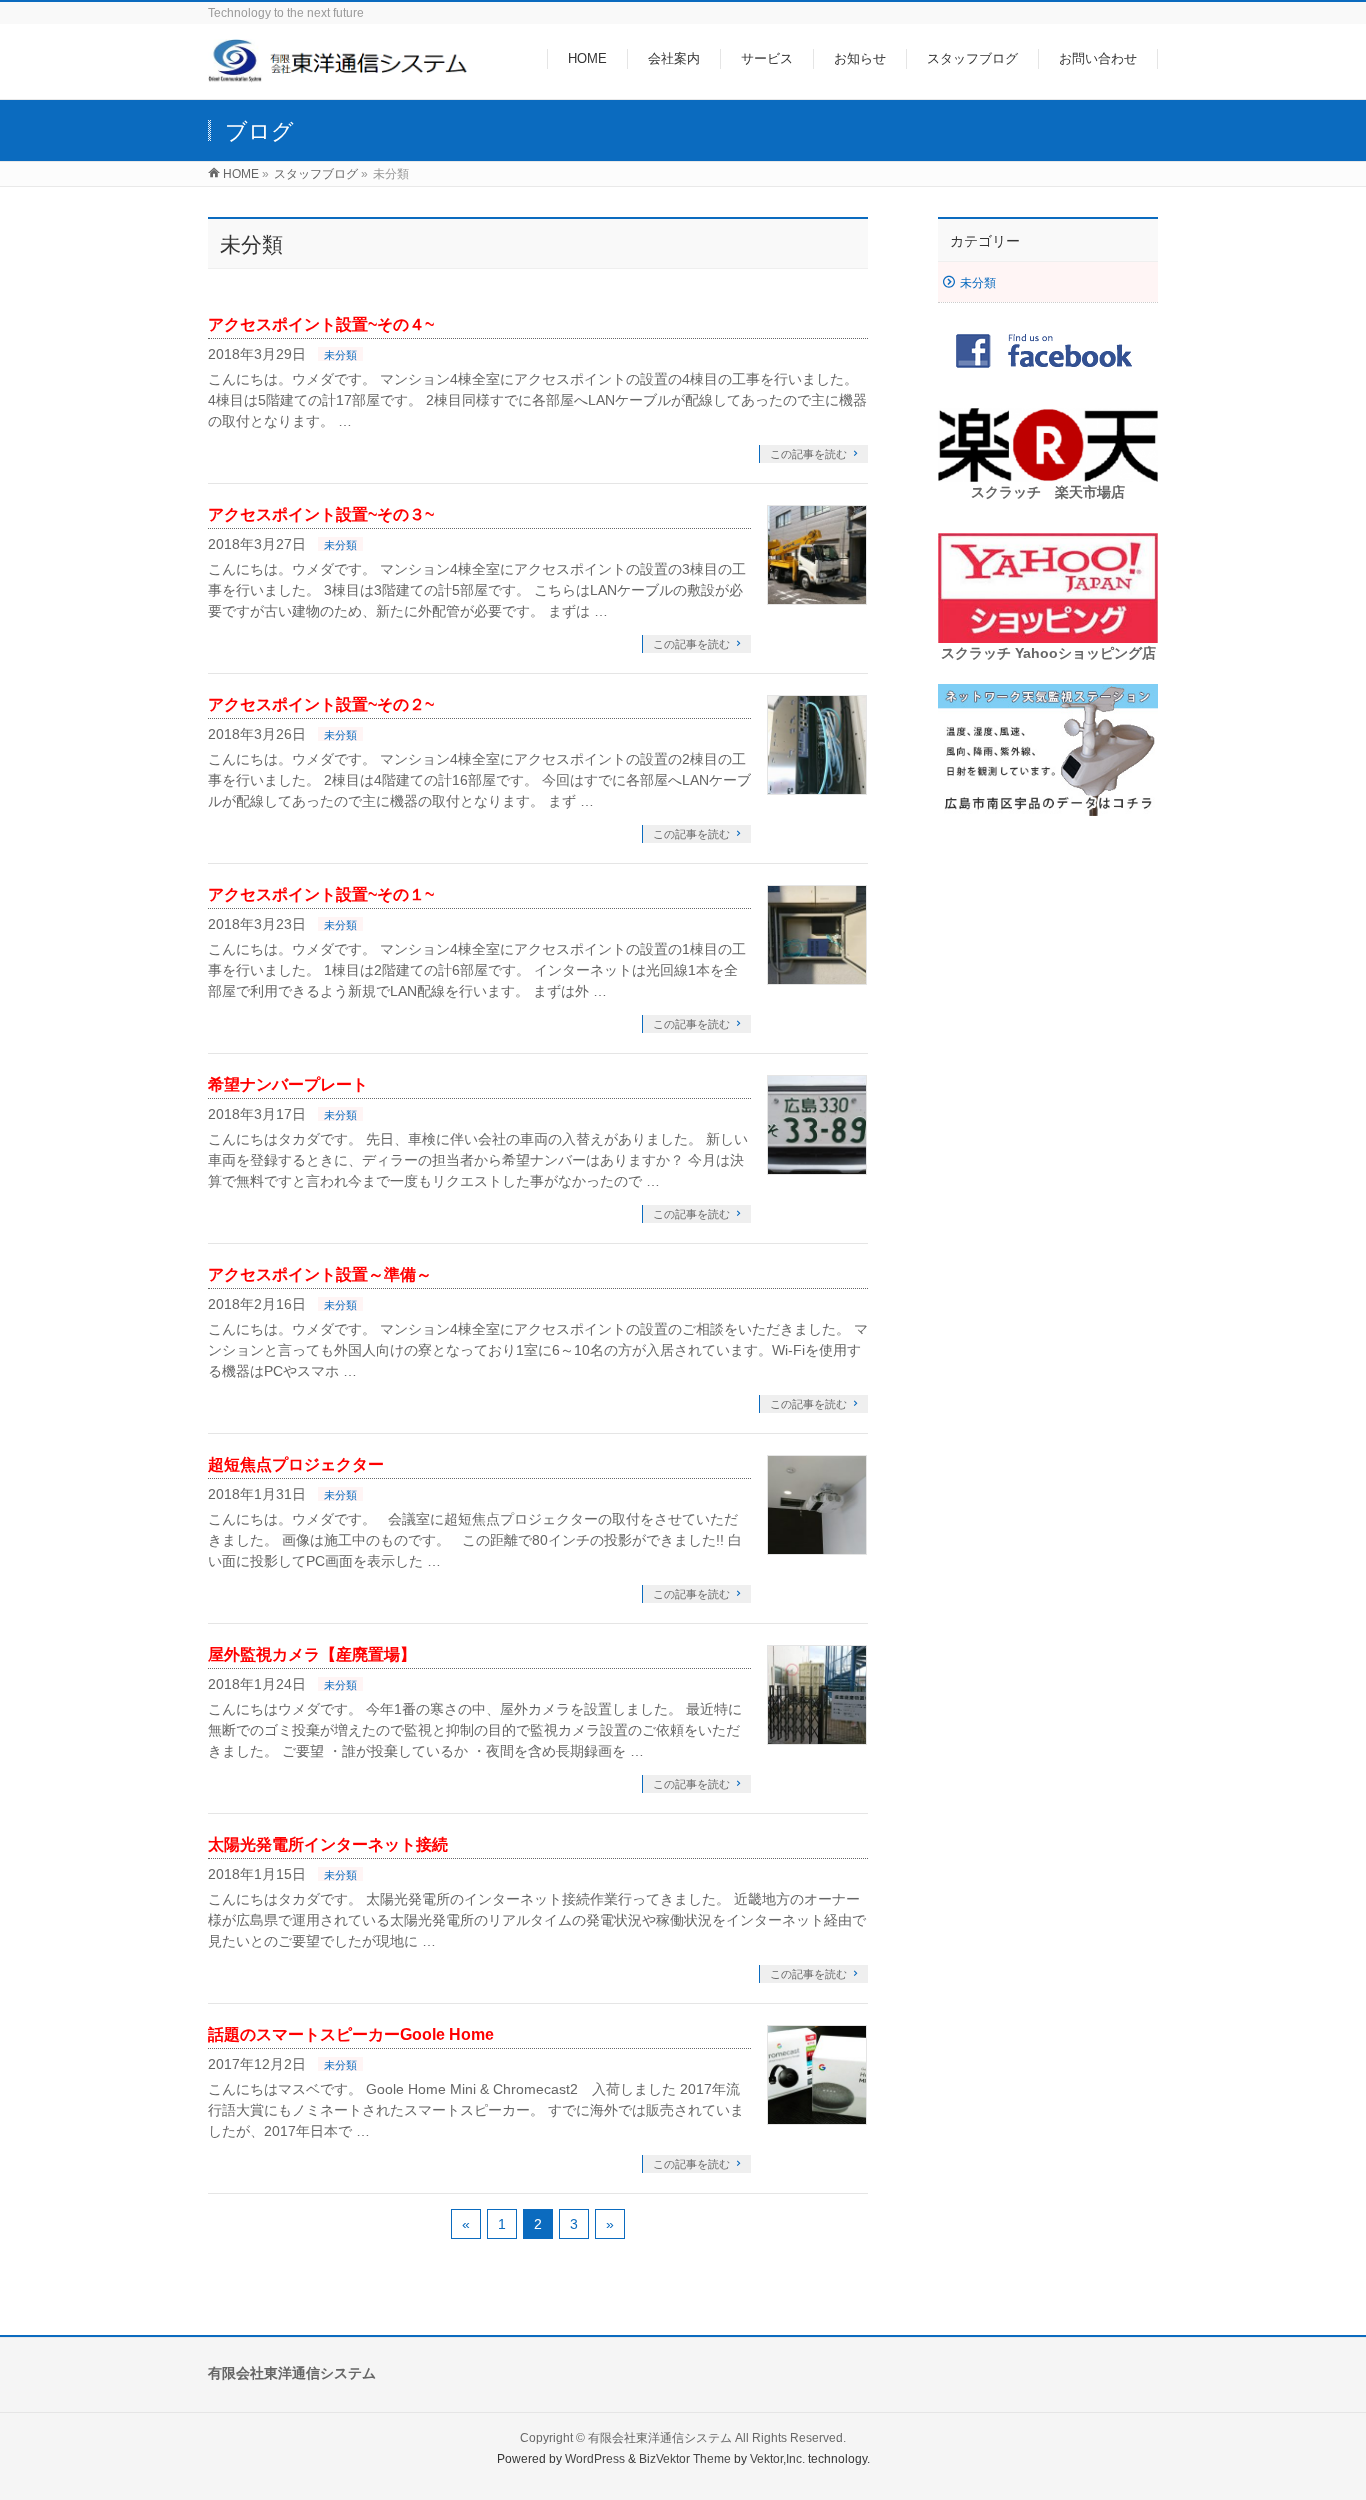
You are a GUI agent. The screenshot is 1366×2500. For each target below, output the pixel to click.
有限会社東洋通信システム (660, 2438)
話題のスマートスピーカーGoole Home (351, 2034)
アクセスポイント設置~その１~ (321, 894)
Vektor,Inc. (777, 2459)
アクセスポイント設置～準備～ (320, 1274)
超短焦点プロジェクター (296, 1464)
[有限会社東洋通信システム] (339, 73)
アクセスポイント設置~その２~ (321, 704)
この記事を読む (808, 454)
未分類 (340, 355)
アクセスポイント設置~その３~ (321, 514)
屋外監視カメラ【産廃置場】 (312, 1654)
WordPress (595, 2459)
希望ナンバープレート (288, 1084)
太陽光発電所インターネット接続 (328, 1844)
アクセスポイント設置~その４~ (321, 324)
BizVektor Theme (685, 2459)
